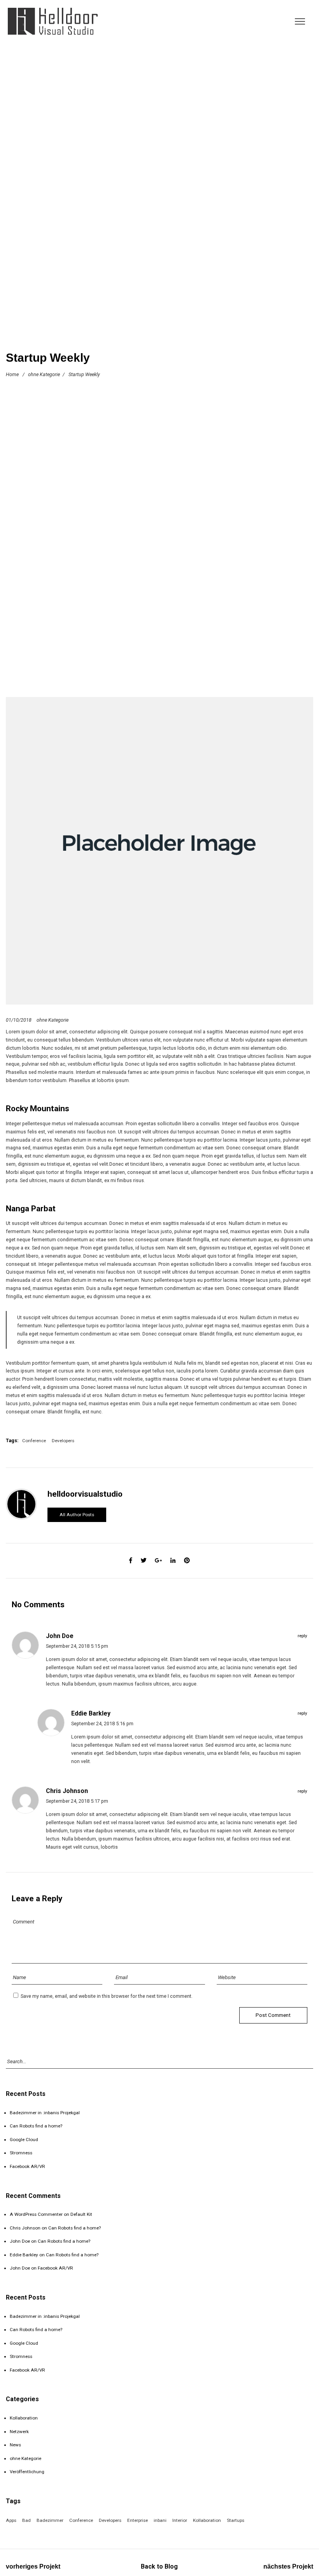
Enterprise (138, 2520)
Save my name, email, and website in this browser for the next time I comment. (107, 1996)
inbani (160, 2520)
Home (12, 374)
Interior (180, 2520)
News (15, 2445)
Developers (63, 1441)
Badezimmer (50, 2520)
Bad (26, 2520)
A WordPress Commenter (36, 2214)
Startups (236, 2520)
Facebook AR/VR (27, 2166)
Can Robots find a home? (36, 2126)
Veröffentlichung (27, 2472)
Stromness (21, 2153)
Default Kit (81, 2214)
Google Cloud (24, 2140)
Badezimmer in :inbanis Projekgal (45, 2113)
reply (302, 1636)
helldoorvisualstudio (85, 1494)
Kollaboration (24, 2418)
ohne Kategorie (44, 374)
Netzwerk (19, 2432)
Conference (34, 1441)
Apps (11, 2520)
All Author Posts (77, 1515)
